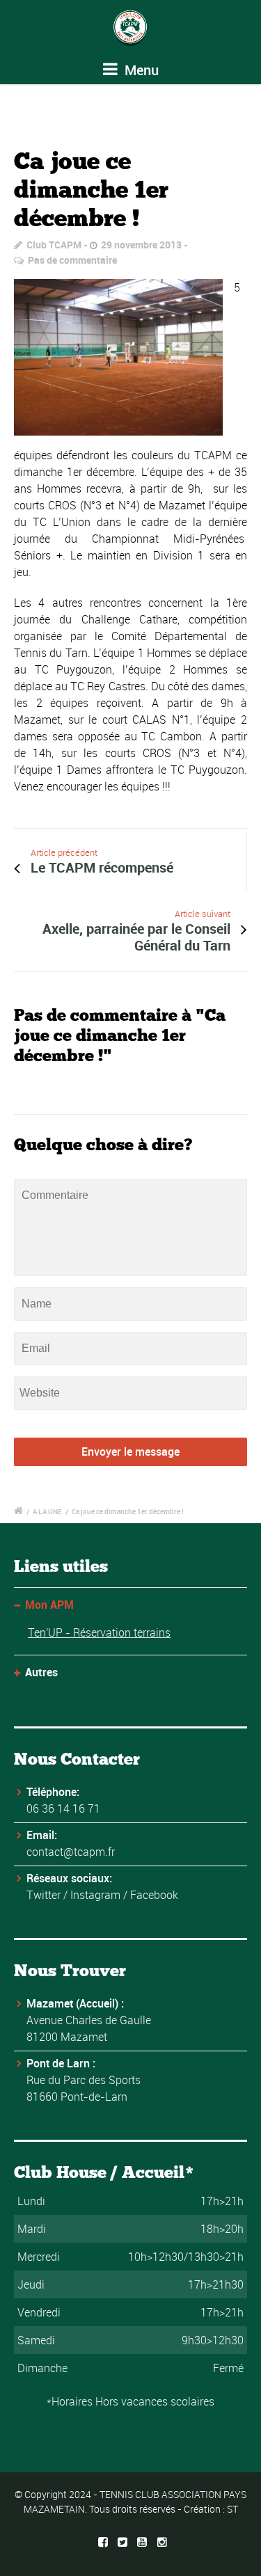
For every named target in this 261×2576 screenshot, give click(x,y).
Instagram (95, 1895)
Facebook (154, 1895)
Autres (41, 1672)
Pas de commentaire (72, 260)
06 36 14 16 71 (63, 1808)
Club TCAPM (54, 245)
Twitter (43, 1895)
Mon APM (49, 1605)
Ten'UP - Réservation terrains (99, 1632)
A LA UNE (47, 1511)
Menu (140, 70)
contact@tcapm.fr (71, 1852)
